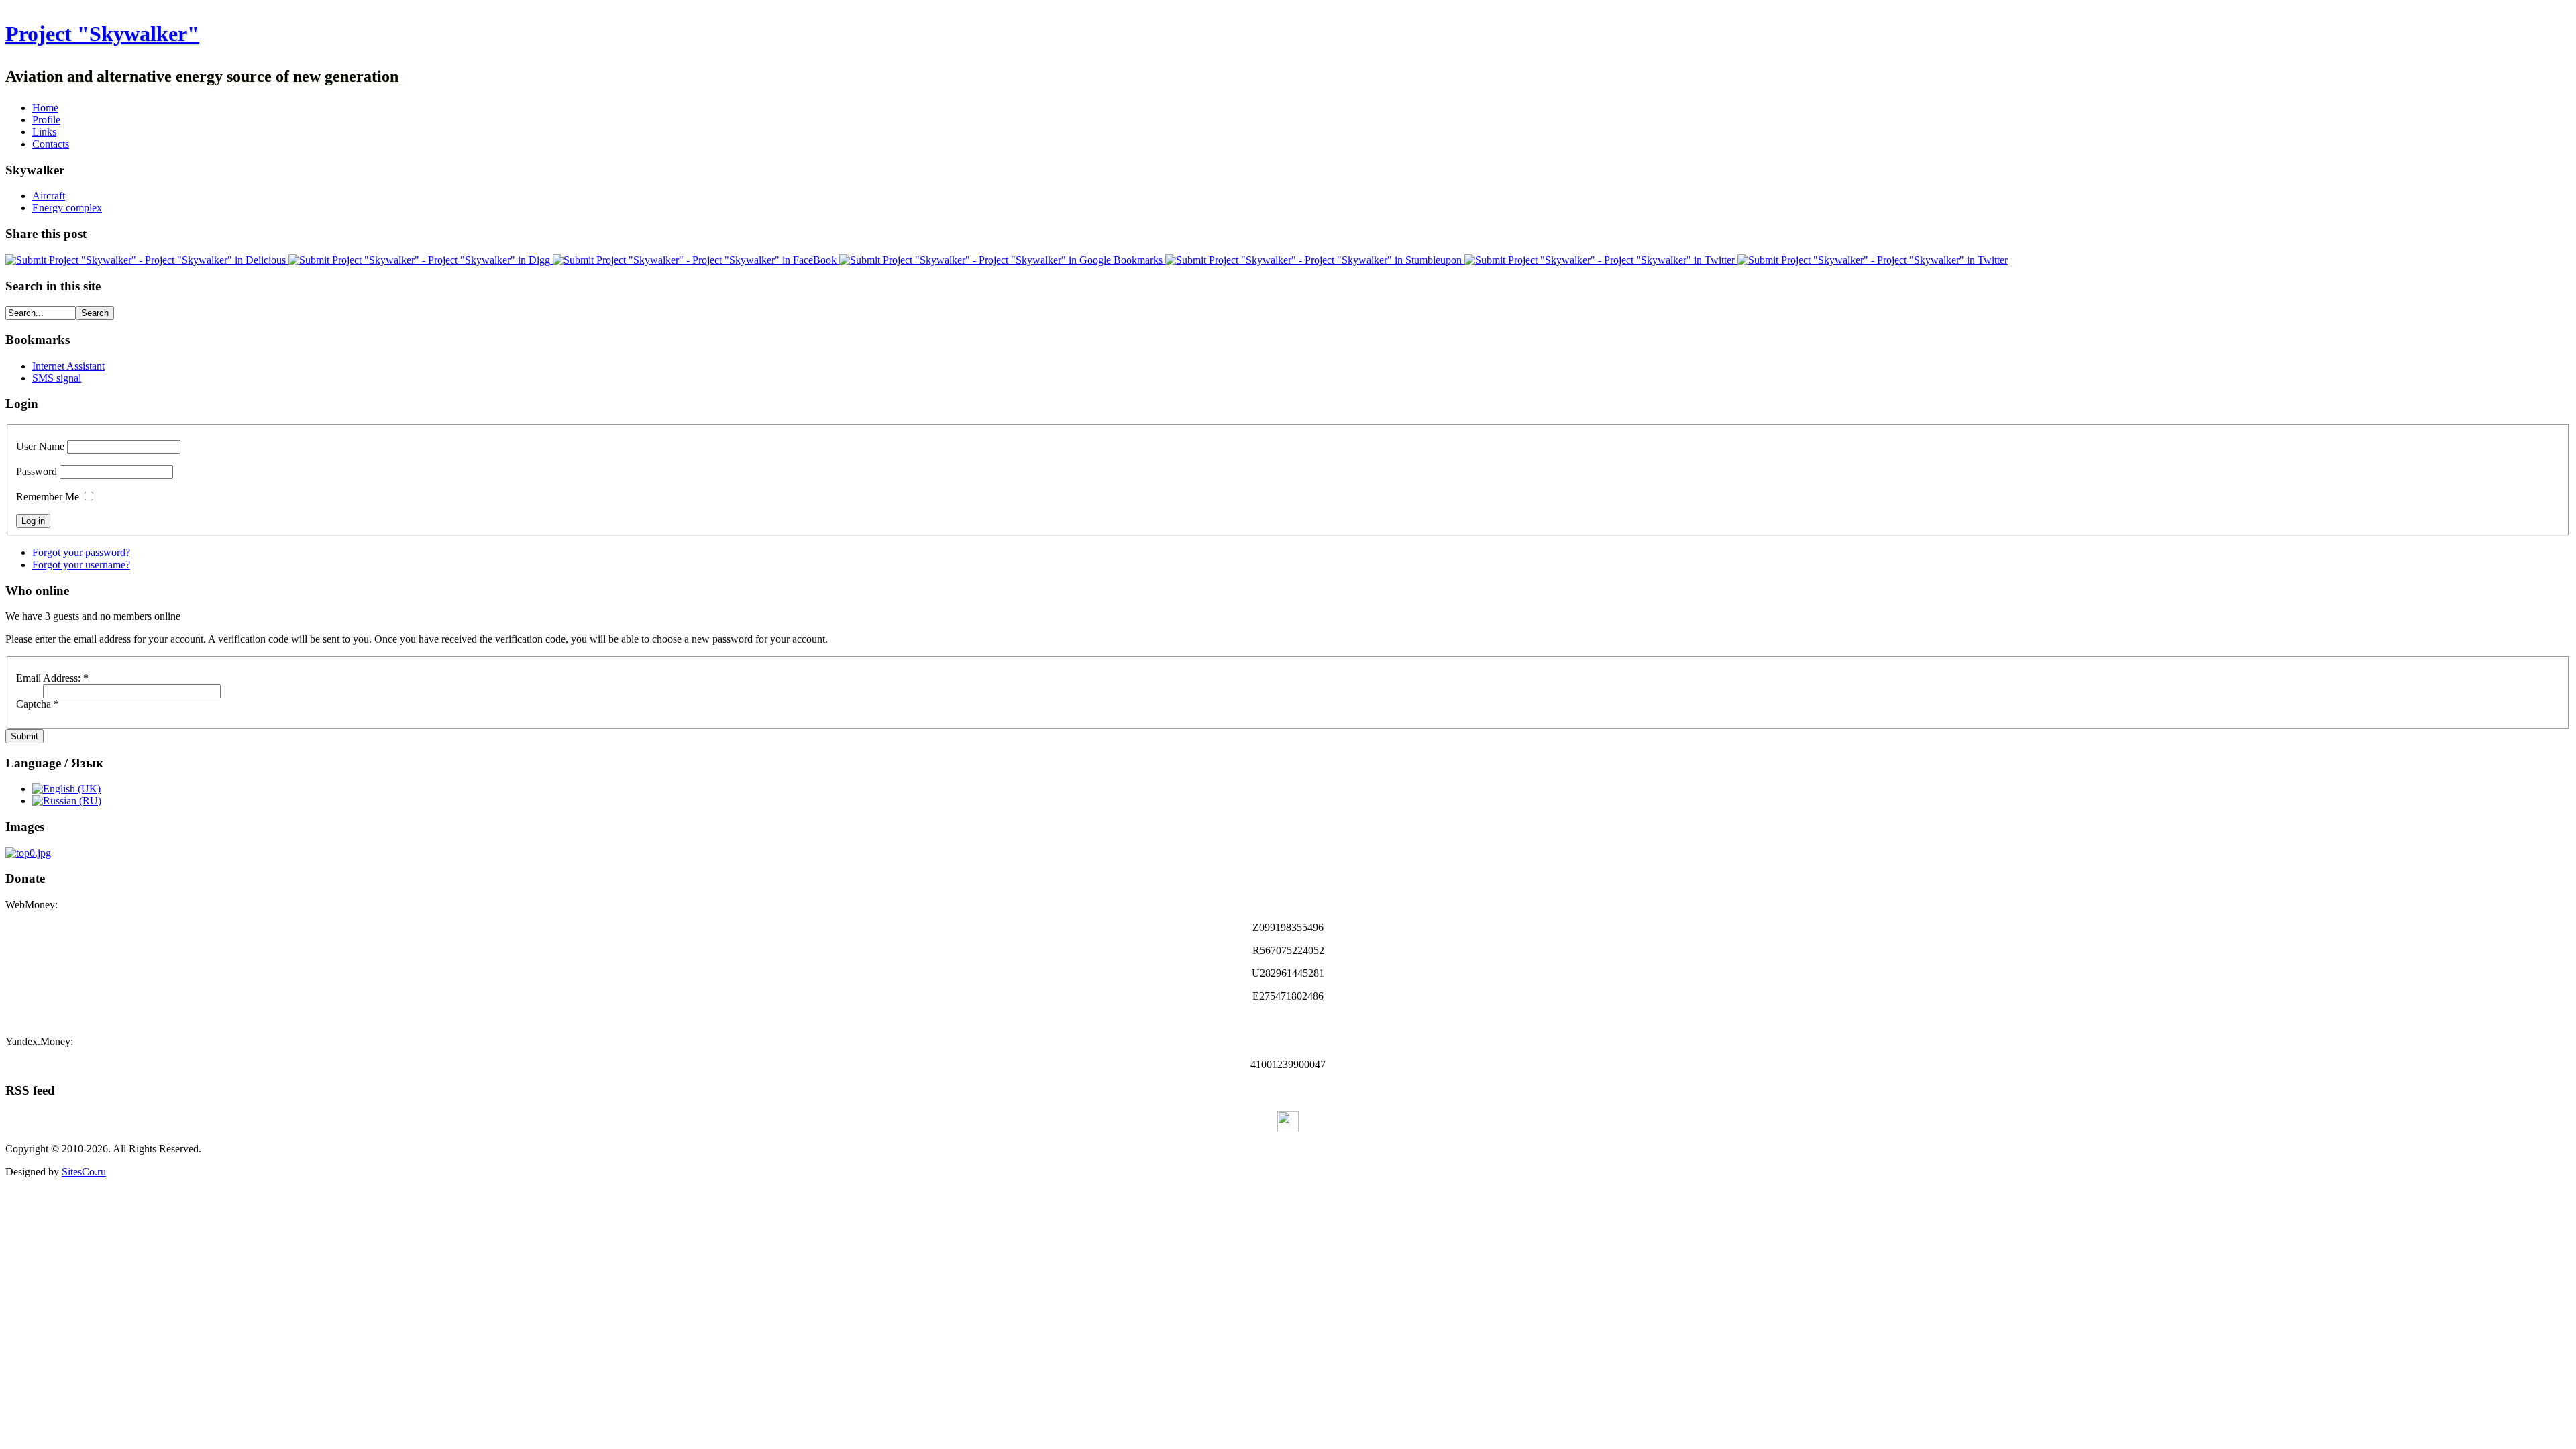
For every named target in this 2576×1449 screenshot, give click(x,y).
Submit (24, 736)
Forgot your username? (81, 565)
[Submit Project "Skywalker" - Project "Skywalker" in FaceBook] (696, 260)
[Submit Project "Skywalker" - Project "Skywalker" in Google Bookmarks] (1002, 260)
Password (37, 471)
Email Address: (52, 678)
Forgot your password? (81, 552)
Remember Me (48, 497)
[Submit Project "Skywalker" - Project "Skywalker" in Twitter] (1601, 260)
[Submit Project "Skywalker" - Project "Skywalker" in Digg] (421, 260)
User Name (40, 446)
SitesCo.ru (84, 1172)
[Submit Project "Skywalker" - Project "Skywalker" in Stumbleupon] (1315, 260)
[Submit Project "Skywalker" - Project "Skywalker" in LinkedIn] (1873, 260)
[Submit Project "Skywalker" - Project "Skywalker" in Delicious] (147, 260)
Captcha (38, 704)
